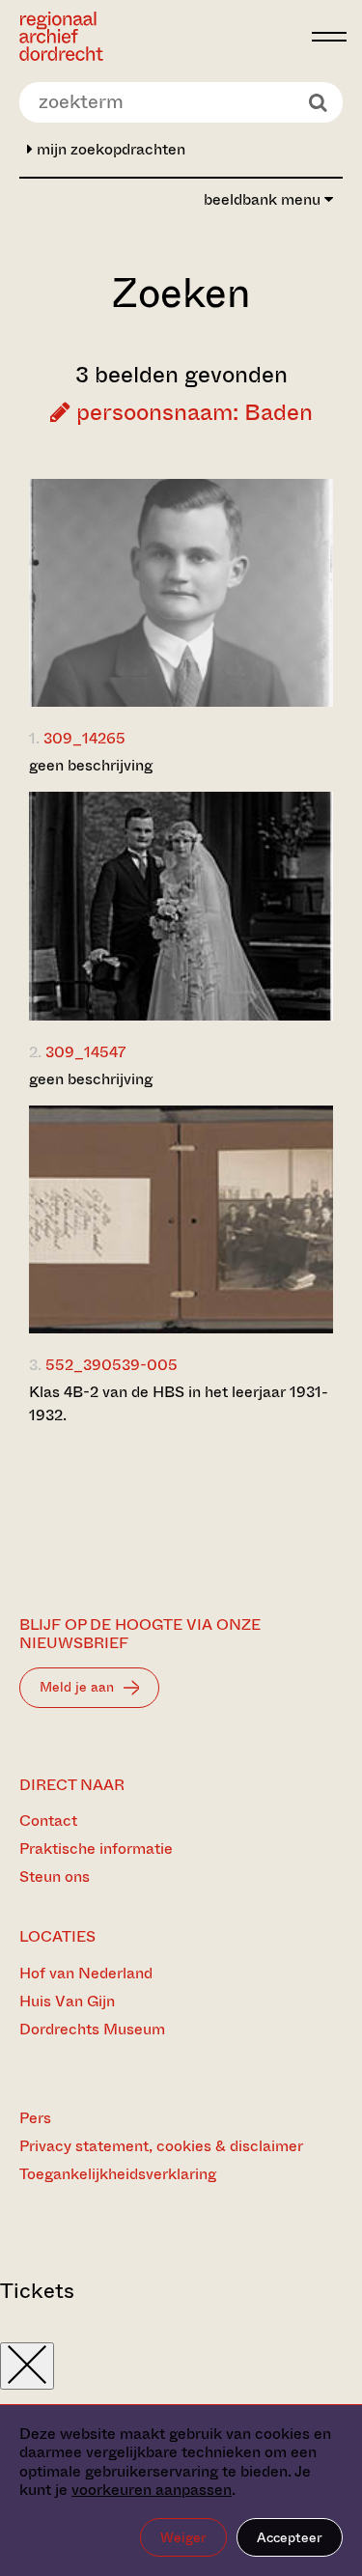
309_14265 (84, 738)
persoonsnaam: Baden (192, 412)
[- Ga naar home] (160, 36)
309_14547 (85, 1052)
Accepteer (290, 2537)
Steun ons (55, 1876)
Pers (35, 2118)
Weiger (183, 2537)
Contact (48, 1820)
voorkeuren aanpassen (152, 2490)
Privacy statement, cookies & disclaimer (161, 2146)
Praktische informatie (96, 1848)
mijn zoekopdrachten (109, 149)
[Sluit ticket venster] (27, 2366)
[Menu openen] (329, 37)
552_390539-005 (111, 1365)
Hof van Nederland (86, 1973)
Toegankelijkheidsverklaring (118, 2174)
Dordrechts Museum (92, 2029)
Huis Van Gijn (67, 2001)
